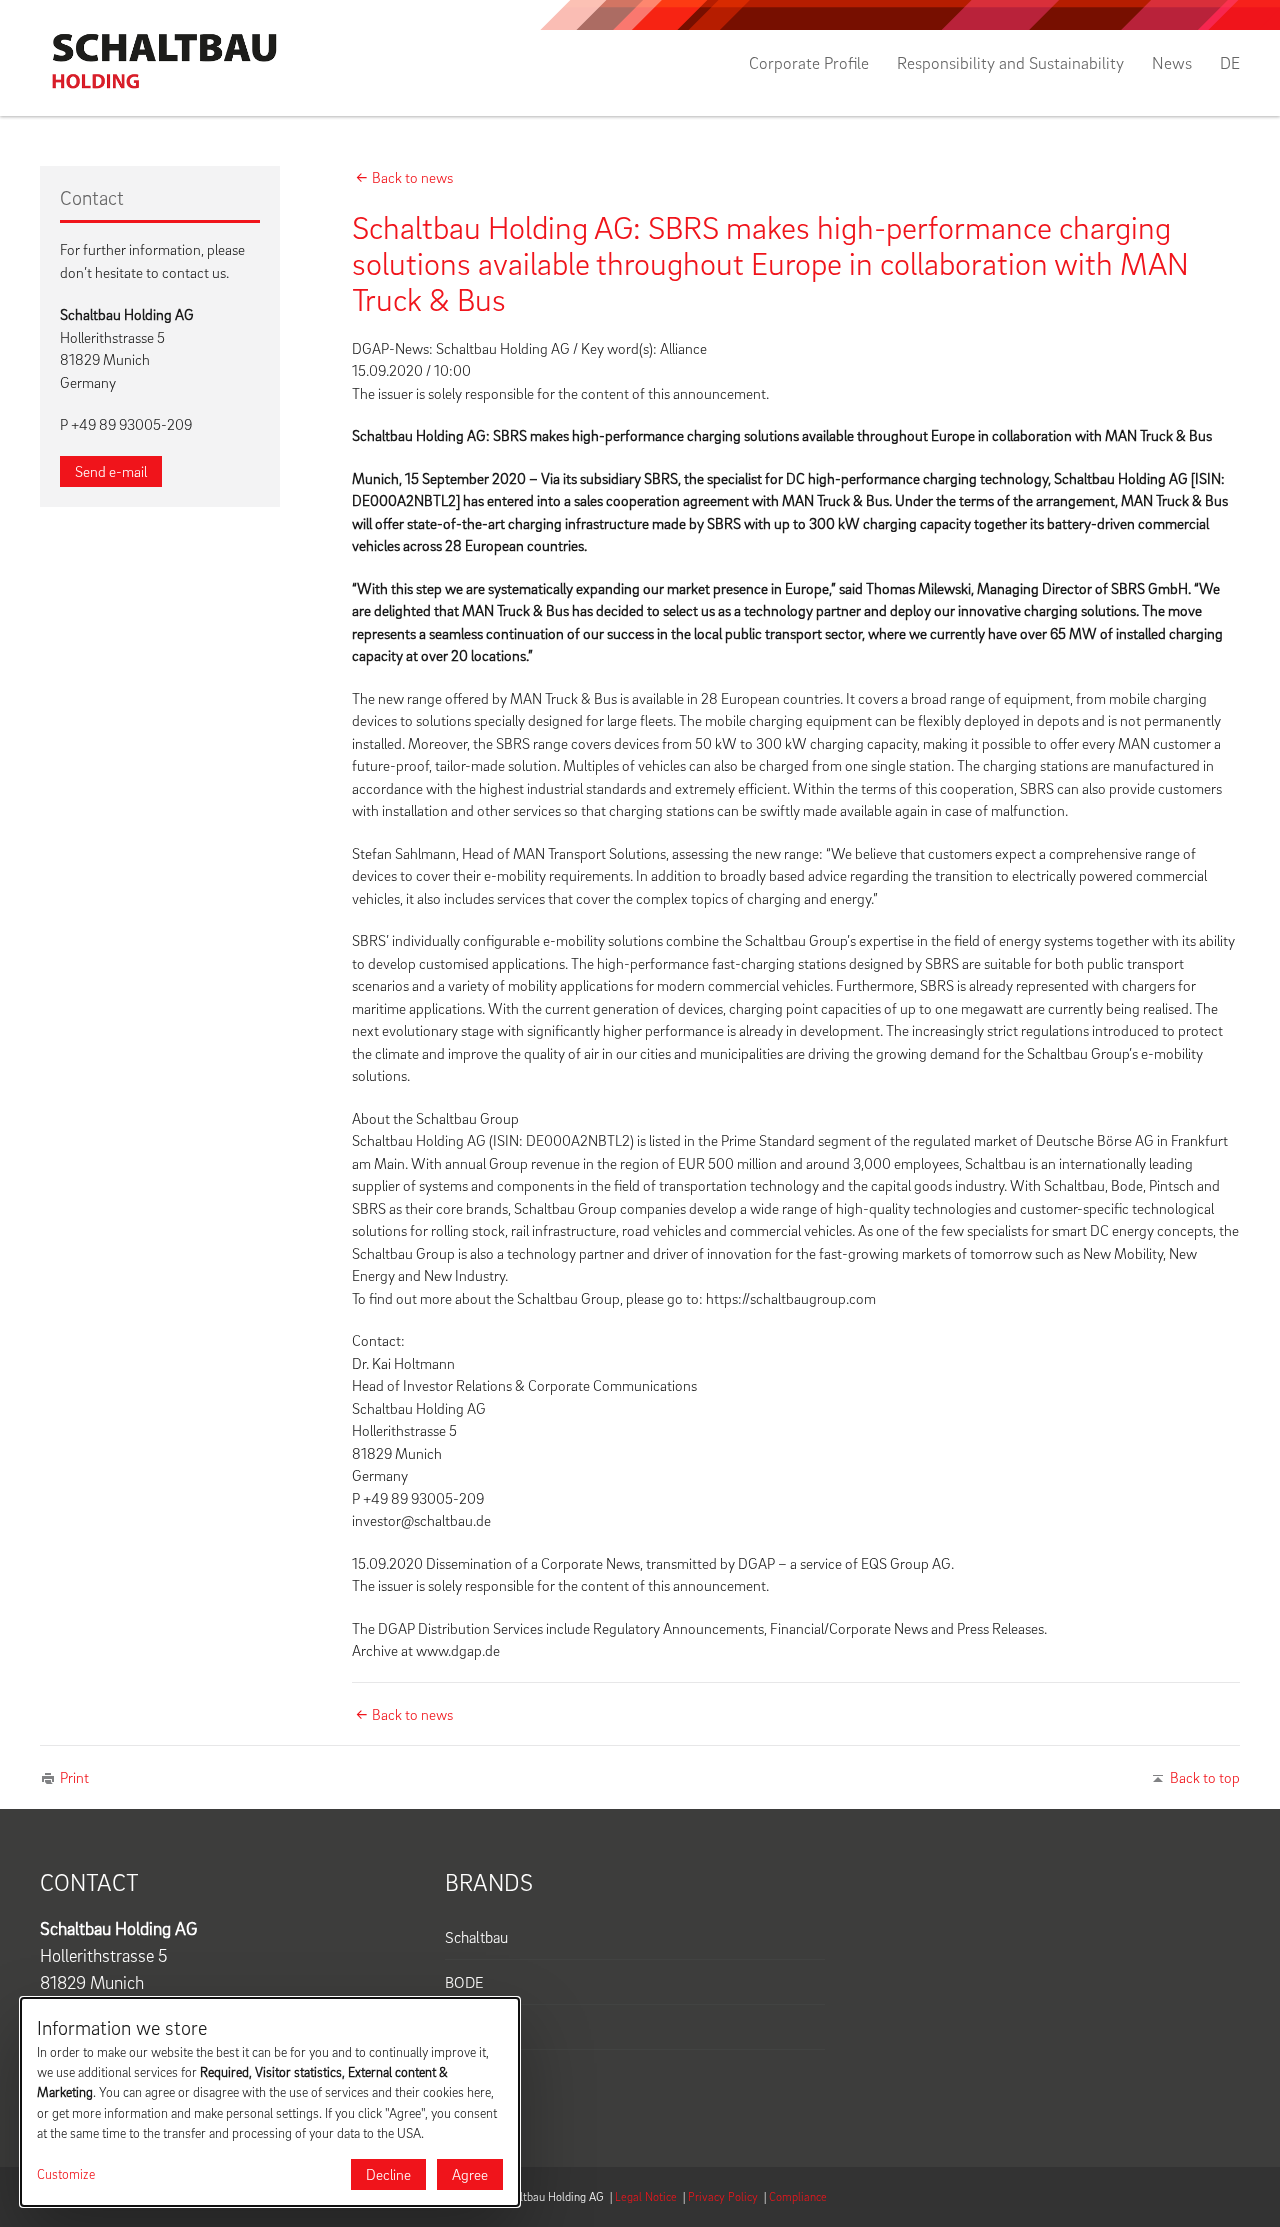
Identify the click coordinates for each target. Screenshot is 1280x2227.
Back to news (412, 177)
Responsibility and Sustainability (1010, 63)
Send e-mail (111, 471)
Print (74, 1777)
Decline (388, 2174)
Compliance (798, 2196)
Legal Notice (646, 2196)
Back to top (1205, 1777)
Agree (470, 2174)
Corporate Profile (809, 63)
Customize (66, 2174)
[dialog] (270, 2102)
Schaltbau (476, 1937)
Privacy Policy (723, 2196)
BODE (464, 1982)
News (1172, 63)
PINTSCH (476, 2027)
